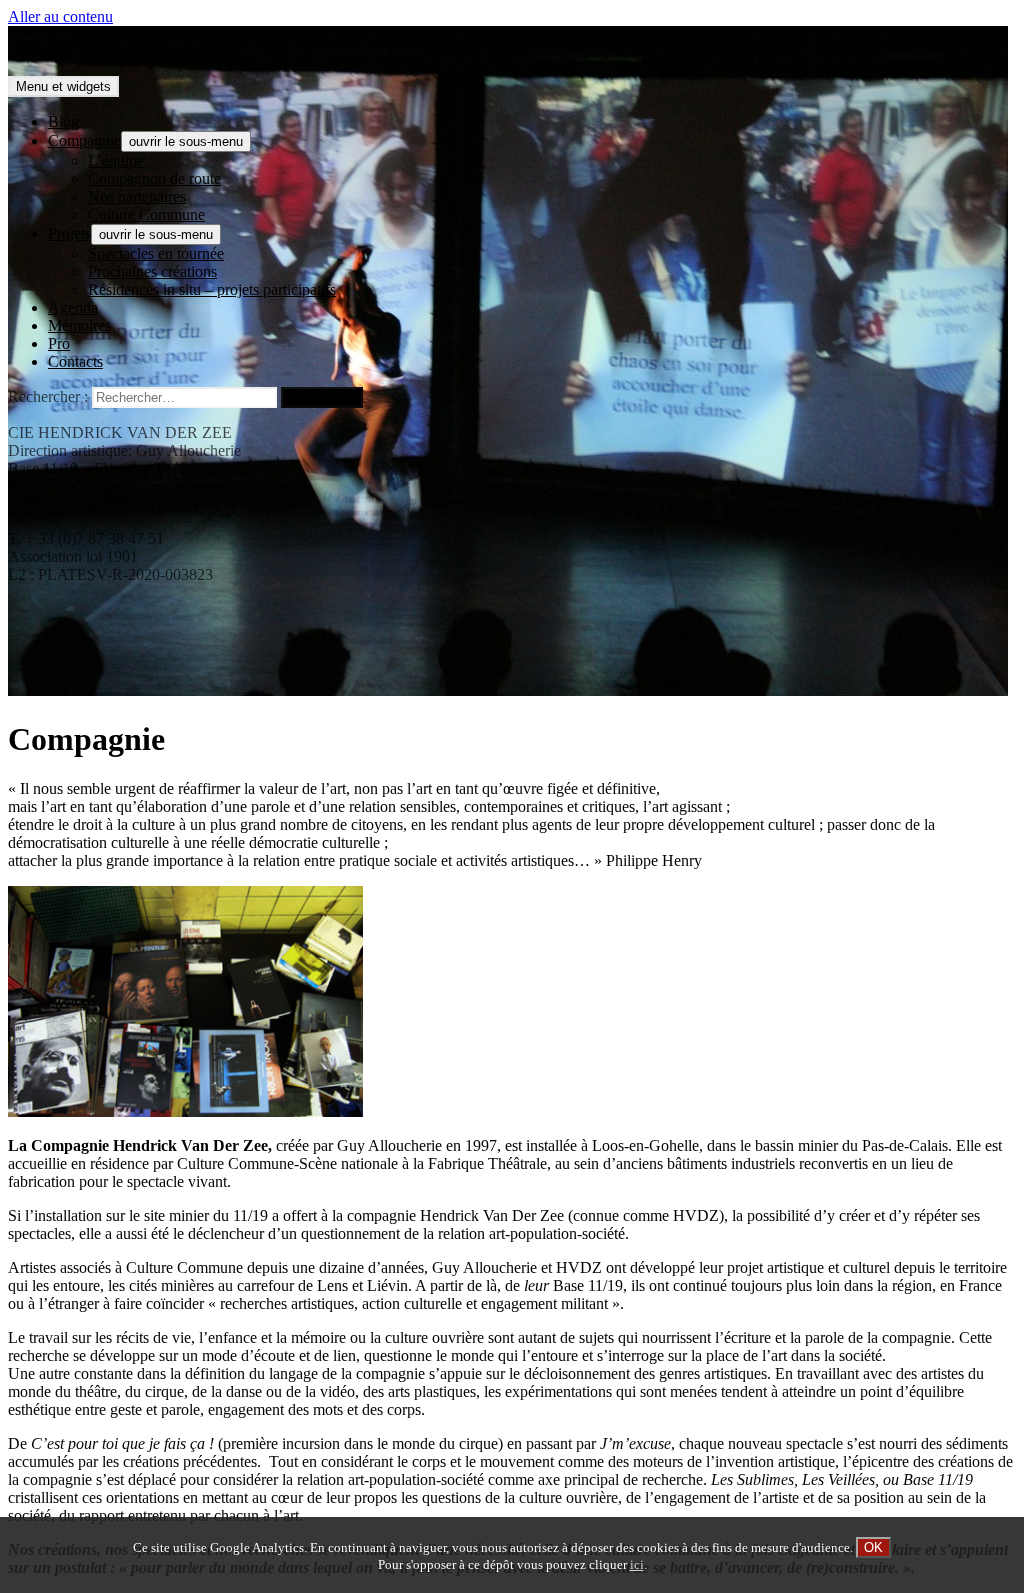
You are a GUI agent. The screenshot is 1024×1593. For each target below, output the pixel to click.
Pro (59, 343)
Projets (69, 233)
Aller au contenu (60, 16)
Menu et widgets (63, 86)
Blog (63, 121)
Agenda (73, 307)
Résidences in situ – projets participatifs (212, 289)
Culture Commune (146, 214)
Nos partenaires (137, 196)
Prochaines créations (152, 271)
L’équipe (116, 160)
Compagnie (84, 140)
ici (637, 1565)
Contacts (75, 361)
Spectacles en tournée (156, 253)
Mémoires (79, 325)
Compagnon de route (154, 178)
